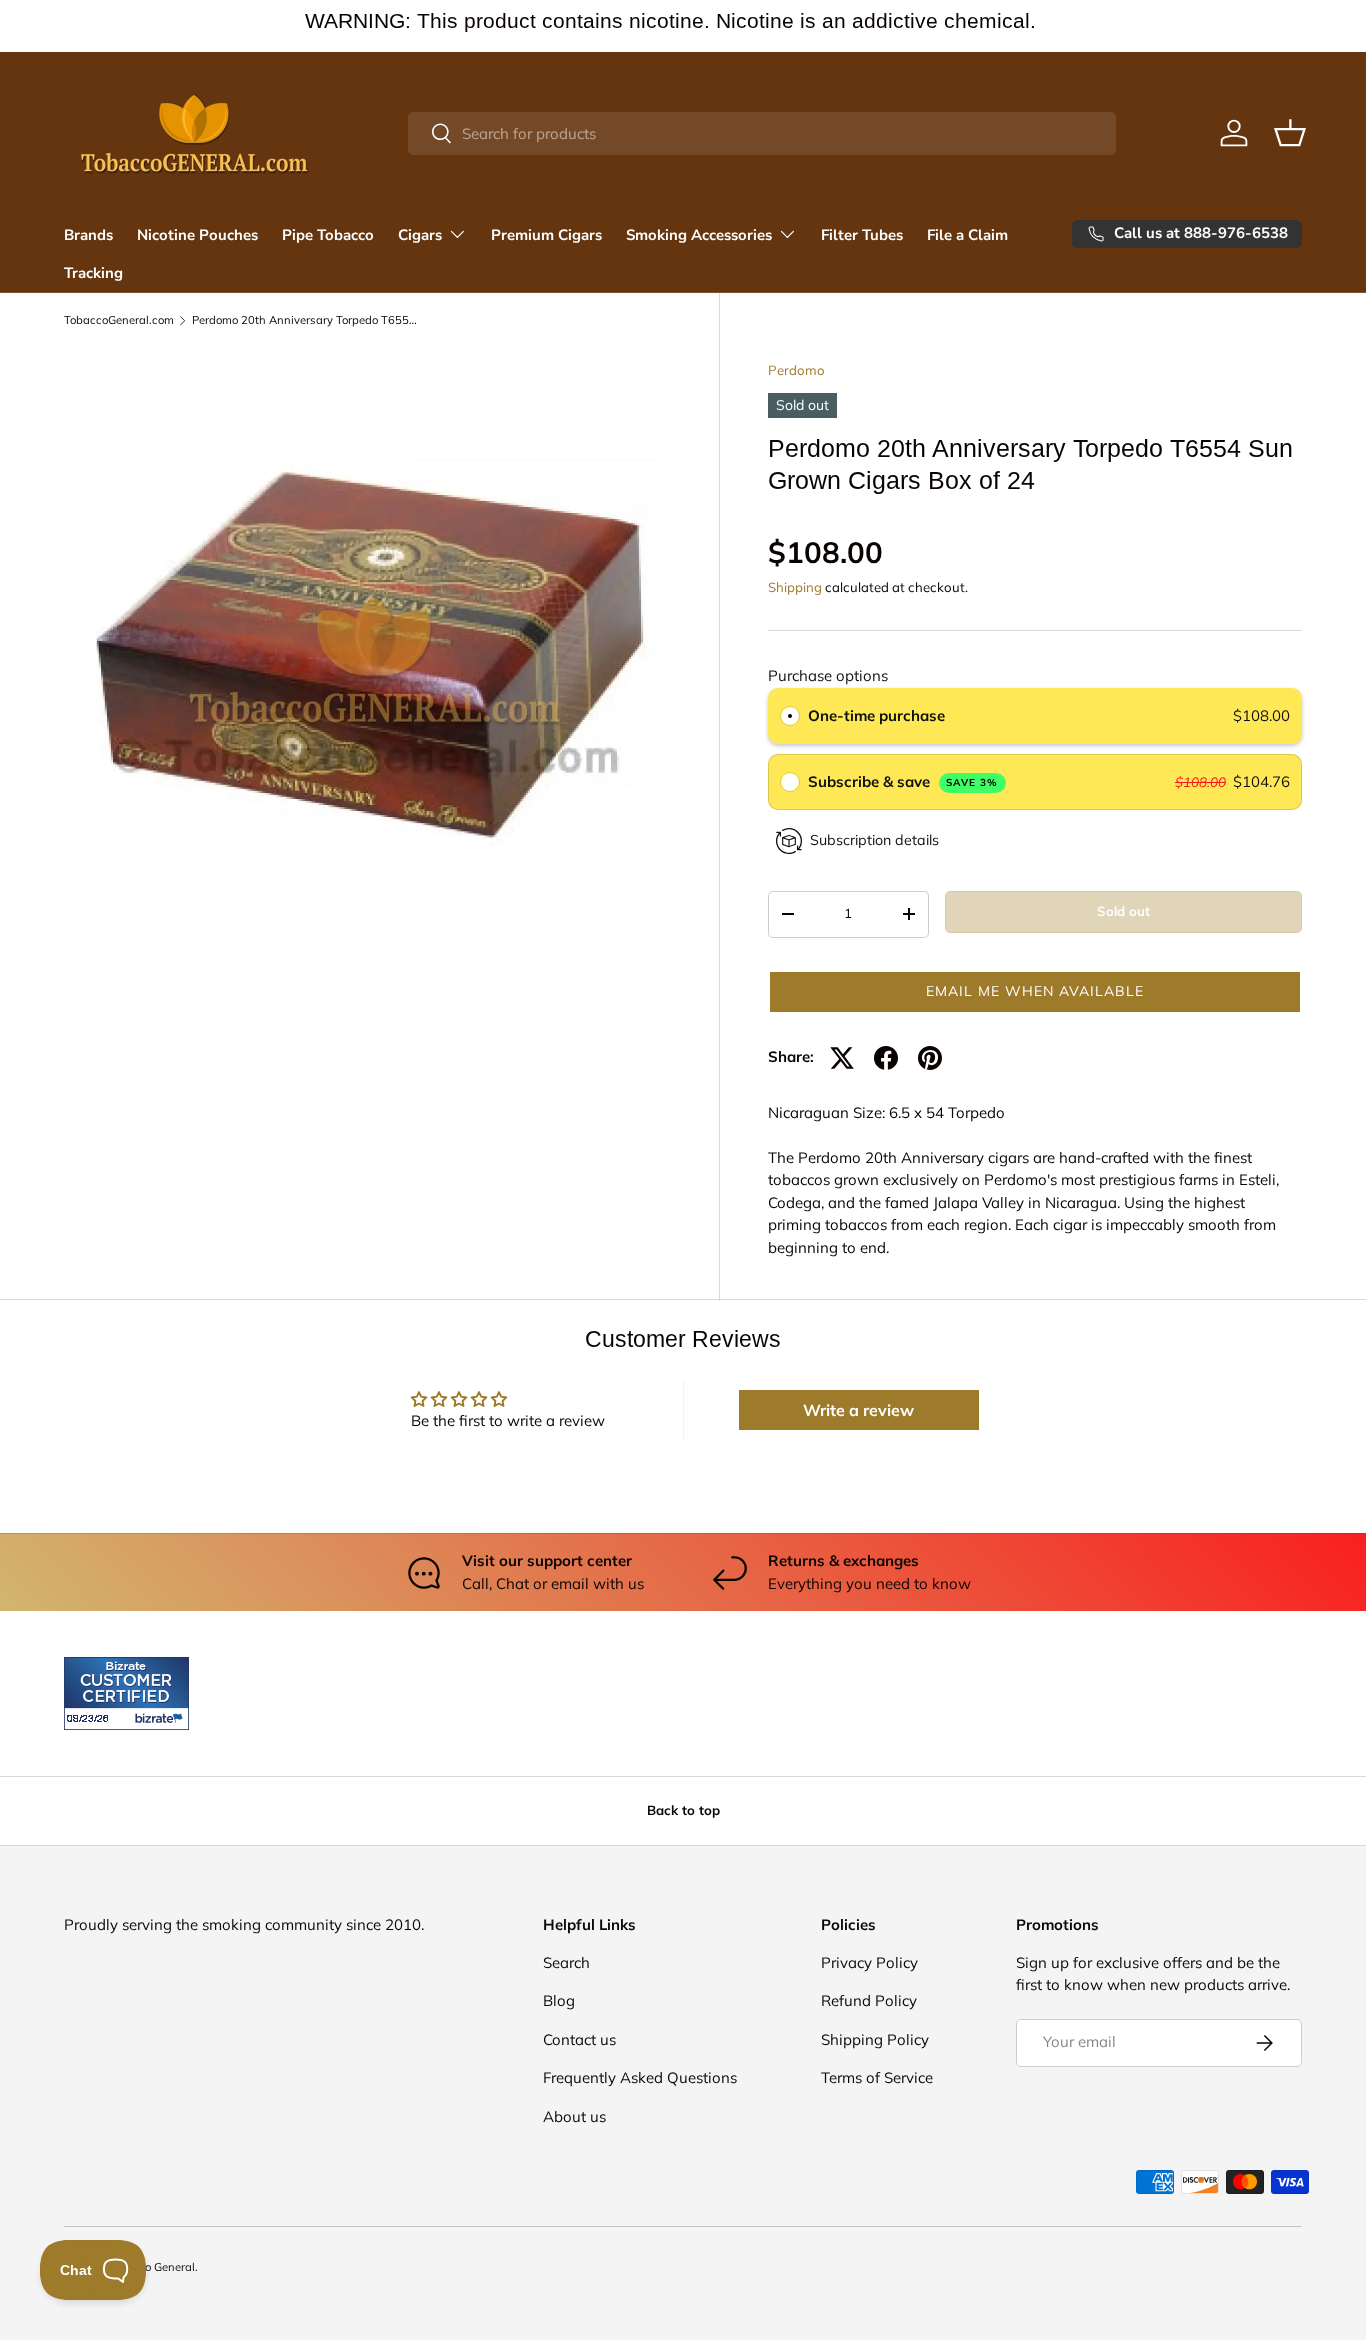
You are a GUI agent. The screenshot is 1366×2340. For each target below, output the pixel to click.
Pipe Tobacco (328, 235)
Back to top (683, 1810)
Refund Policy (869, 2000)
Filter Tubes (862, 235)
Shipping (795, 587)
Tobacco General (151, 2267)
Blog (559, 2000)
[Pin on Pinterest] (930, 1058)
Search (566, 1962)
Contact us (579, 2039)
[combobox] (761, 133)
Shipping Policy (875, 2039)
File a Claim (967, 235)
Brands (88, 235)
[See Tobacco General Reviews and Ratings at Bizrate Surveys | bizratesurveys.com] (126, 1693)
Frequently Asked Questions (640, 2077)
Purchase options (828, 675)
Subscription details (874, 840)
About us (574, 2116)
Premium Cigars (546, 235)
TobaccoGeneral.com (119, 320)
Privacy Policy (869, 1962)
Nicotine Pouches (197, 235)
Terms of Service (877, 2077)
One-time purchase (876, 715)
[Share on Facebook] (886, 1058)
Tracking (93, 273)
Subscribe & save (903, 781)
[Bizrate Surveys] (91, 1718)
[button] (1290, 133)
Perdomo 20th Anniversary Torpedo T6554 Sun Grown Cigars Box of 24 (304, 320)
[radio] (790, 716)
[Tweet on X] (842, 1058)
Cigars (420, 235)
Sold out (1123, 911)
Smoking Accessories (699, 235)
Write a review (858, 1410)
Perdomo (796, 370)
